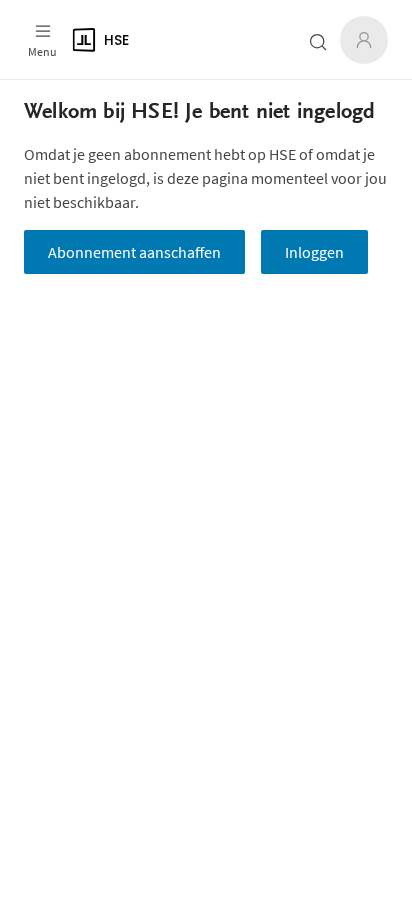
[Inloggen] (364, 40)
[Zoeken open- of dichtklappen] (318, 42)
